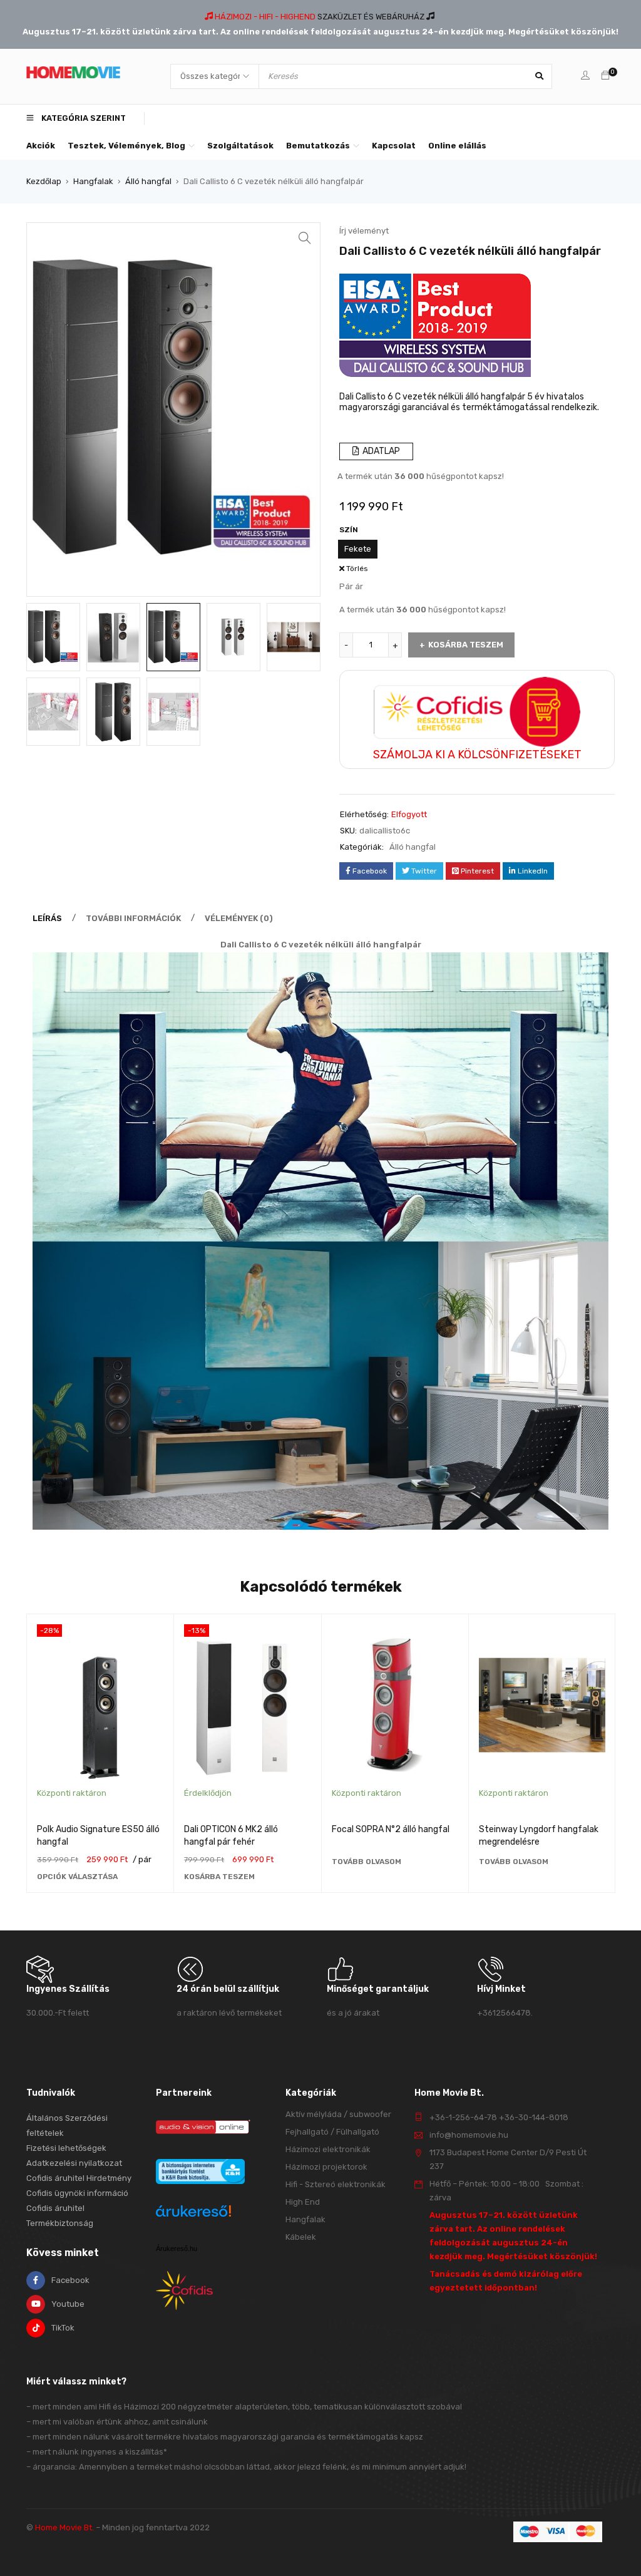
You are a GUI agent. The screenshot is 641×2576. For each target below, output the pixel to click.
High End (303, 2202)
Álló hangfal (148, 181)
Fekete (358, 549)
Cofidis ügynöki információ (77, 2193)
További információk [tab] (133, 918)
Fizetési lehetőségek (66, 2148)
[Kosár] (605, 76)
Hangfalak (93, 181)
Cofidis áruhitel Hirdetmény (79, 2178)
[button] (305, 238)
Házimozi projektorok (326, 2167)
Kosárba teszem (466, 645)
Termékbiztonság (60, 2223)
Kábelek (301, 2237)
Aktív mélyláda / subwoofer (338, 2114)
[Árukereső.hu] (193, 2213)
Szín (349, 530)
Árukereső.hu (177, 2249)
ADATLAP (380, 451)
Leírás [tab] (47, 918)
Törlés (357, 569)
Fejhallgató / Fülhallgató (332, 2132)
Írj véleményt (364, 231)
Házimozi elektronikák (328, 2149)
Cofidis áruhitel (55, 2208)
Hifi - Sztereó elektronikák (336, 2184)
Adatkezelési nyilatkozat (74, 2163)
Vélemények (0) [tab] (239, 918)
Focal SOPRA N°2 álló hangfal (391, 1829)
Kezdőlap (44, 181)
